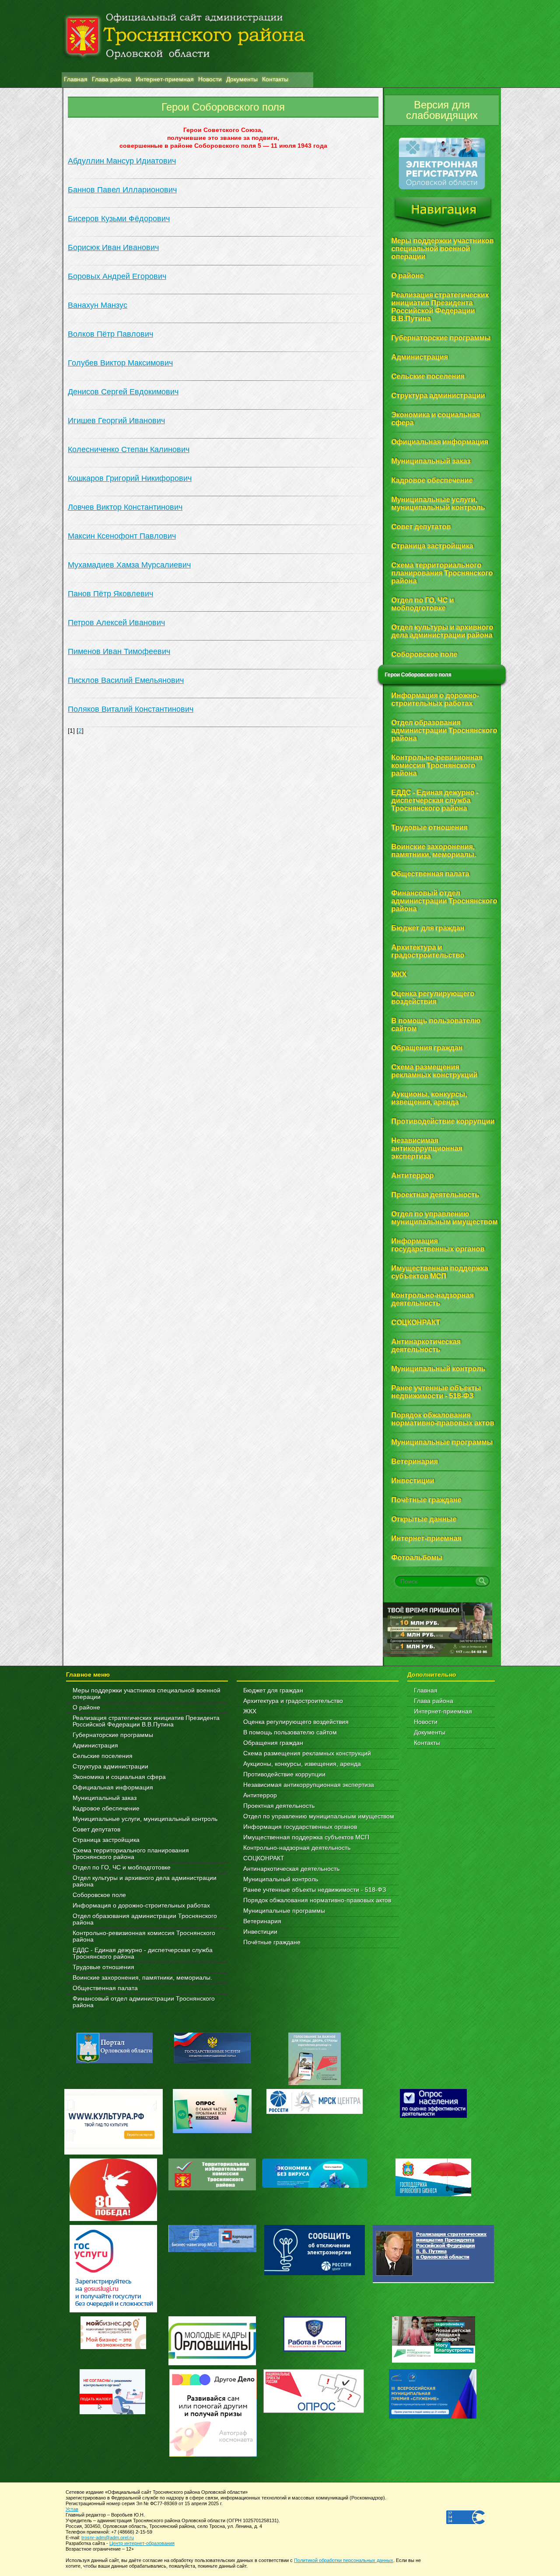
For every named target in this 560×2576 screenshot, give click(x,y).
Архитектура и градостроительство (293, 1701)
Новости (426, 1722)
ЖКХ (250, 1711)
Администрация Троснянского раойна (187, 36)
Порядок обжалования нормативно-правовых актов (317, 1900)
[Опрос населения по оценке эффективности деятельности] (433, 2116)
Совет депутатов (96, 1829)
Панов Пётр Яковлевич (110, 594)
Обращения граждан (273, 1743)
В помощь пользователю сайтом (290, 1732)
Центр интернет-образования (142, 2543)
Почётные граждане (272, 1942)
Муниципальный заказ (105, 1798)
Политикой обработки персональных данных (344, 2560)
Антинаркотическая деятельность (291, 1869)
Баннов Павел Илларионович (122, 190)
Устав (72, 2509)
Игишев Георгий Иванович (116, 421)
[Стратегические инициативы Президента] (433, 2281)
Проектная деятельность (279, 1806)
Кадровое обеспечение (106, 1808)
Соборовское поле (99, 1895)
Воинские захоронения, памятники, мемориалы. (142, 1978)
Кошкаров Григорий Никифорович (130, 478)
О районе (86, 1707)
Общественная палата (105, 1988)
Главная (426, 1690)
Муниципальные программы (284, 1911)
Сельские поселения (103, 1756)
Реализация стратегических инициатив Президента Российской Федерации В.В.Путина (146, 1721)
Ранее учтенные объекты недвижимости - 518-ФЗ (315, 1890)
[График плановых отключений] (315, 2112)
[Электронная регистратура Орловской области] (442, 188)
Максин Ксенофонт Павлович (122, 536)
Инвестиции (260, 1932)
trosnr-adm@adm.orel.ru (108, 2538)
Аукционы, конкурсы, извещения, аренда (302, 1764)
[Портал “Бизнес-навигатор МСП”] (212, 2250)
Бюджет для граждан (273, 1690)
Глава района (434, 1701)
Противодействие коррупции (284, 1774)
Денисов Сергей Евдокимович (123, 392)
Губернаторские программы (113, 1735)
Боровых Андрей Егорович (117, 276)
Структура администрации (110, 1767)
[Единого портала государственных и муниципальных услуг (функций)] (212, 2061)
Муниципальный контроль (281, 1879)
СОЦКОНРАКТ (264, 1858)
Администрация (95, 1746)
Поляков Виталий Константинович (131, 709)
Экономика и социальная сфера (119, 1777)
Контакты (427, 1743)
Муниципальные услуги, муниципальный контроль (145, 1819)
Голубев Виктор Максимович (120, 363)
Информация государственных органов (300, 1827)
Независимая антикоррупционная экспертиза (309, 1785)
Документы (430, 1732)
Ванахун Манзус (98, 305)
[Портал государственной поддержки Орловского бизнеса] (433, 2194)
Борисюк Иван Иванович (113, 247)
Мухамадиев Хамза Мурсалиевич (129, 565)
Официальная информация (113, 1788)
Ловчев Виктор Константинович (125, 507)
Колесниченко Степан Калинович (129, 449)
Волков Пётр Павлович (110, 334)
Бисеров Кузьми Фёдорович (119, 219)
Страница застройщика (106, 1840)
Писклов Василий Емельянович (126, 680)
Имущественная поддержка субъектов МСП (306, 1837)
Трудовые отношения (103, 1967)
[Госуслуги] (113, 2310)
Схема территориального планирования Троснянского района (131, 1854)
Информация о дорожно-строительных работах (141, 1906)
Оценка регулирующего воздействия (296, 1722)
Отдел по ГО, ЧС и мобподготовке (122, 1868)
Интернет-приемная (443, 1711)
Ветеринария (262, 1921)
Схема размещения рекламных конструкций (307, 1753)
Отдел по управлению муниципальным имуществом (319, 1816)
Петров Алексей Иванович (116, 623)
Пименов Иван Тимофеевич (119, 651)
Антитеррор (260, 1795)
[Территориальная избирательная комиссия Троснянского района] (212, 2188)
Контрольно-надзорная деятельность (297, 1848)
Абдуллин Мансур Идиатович (122, 161)
